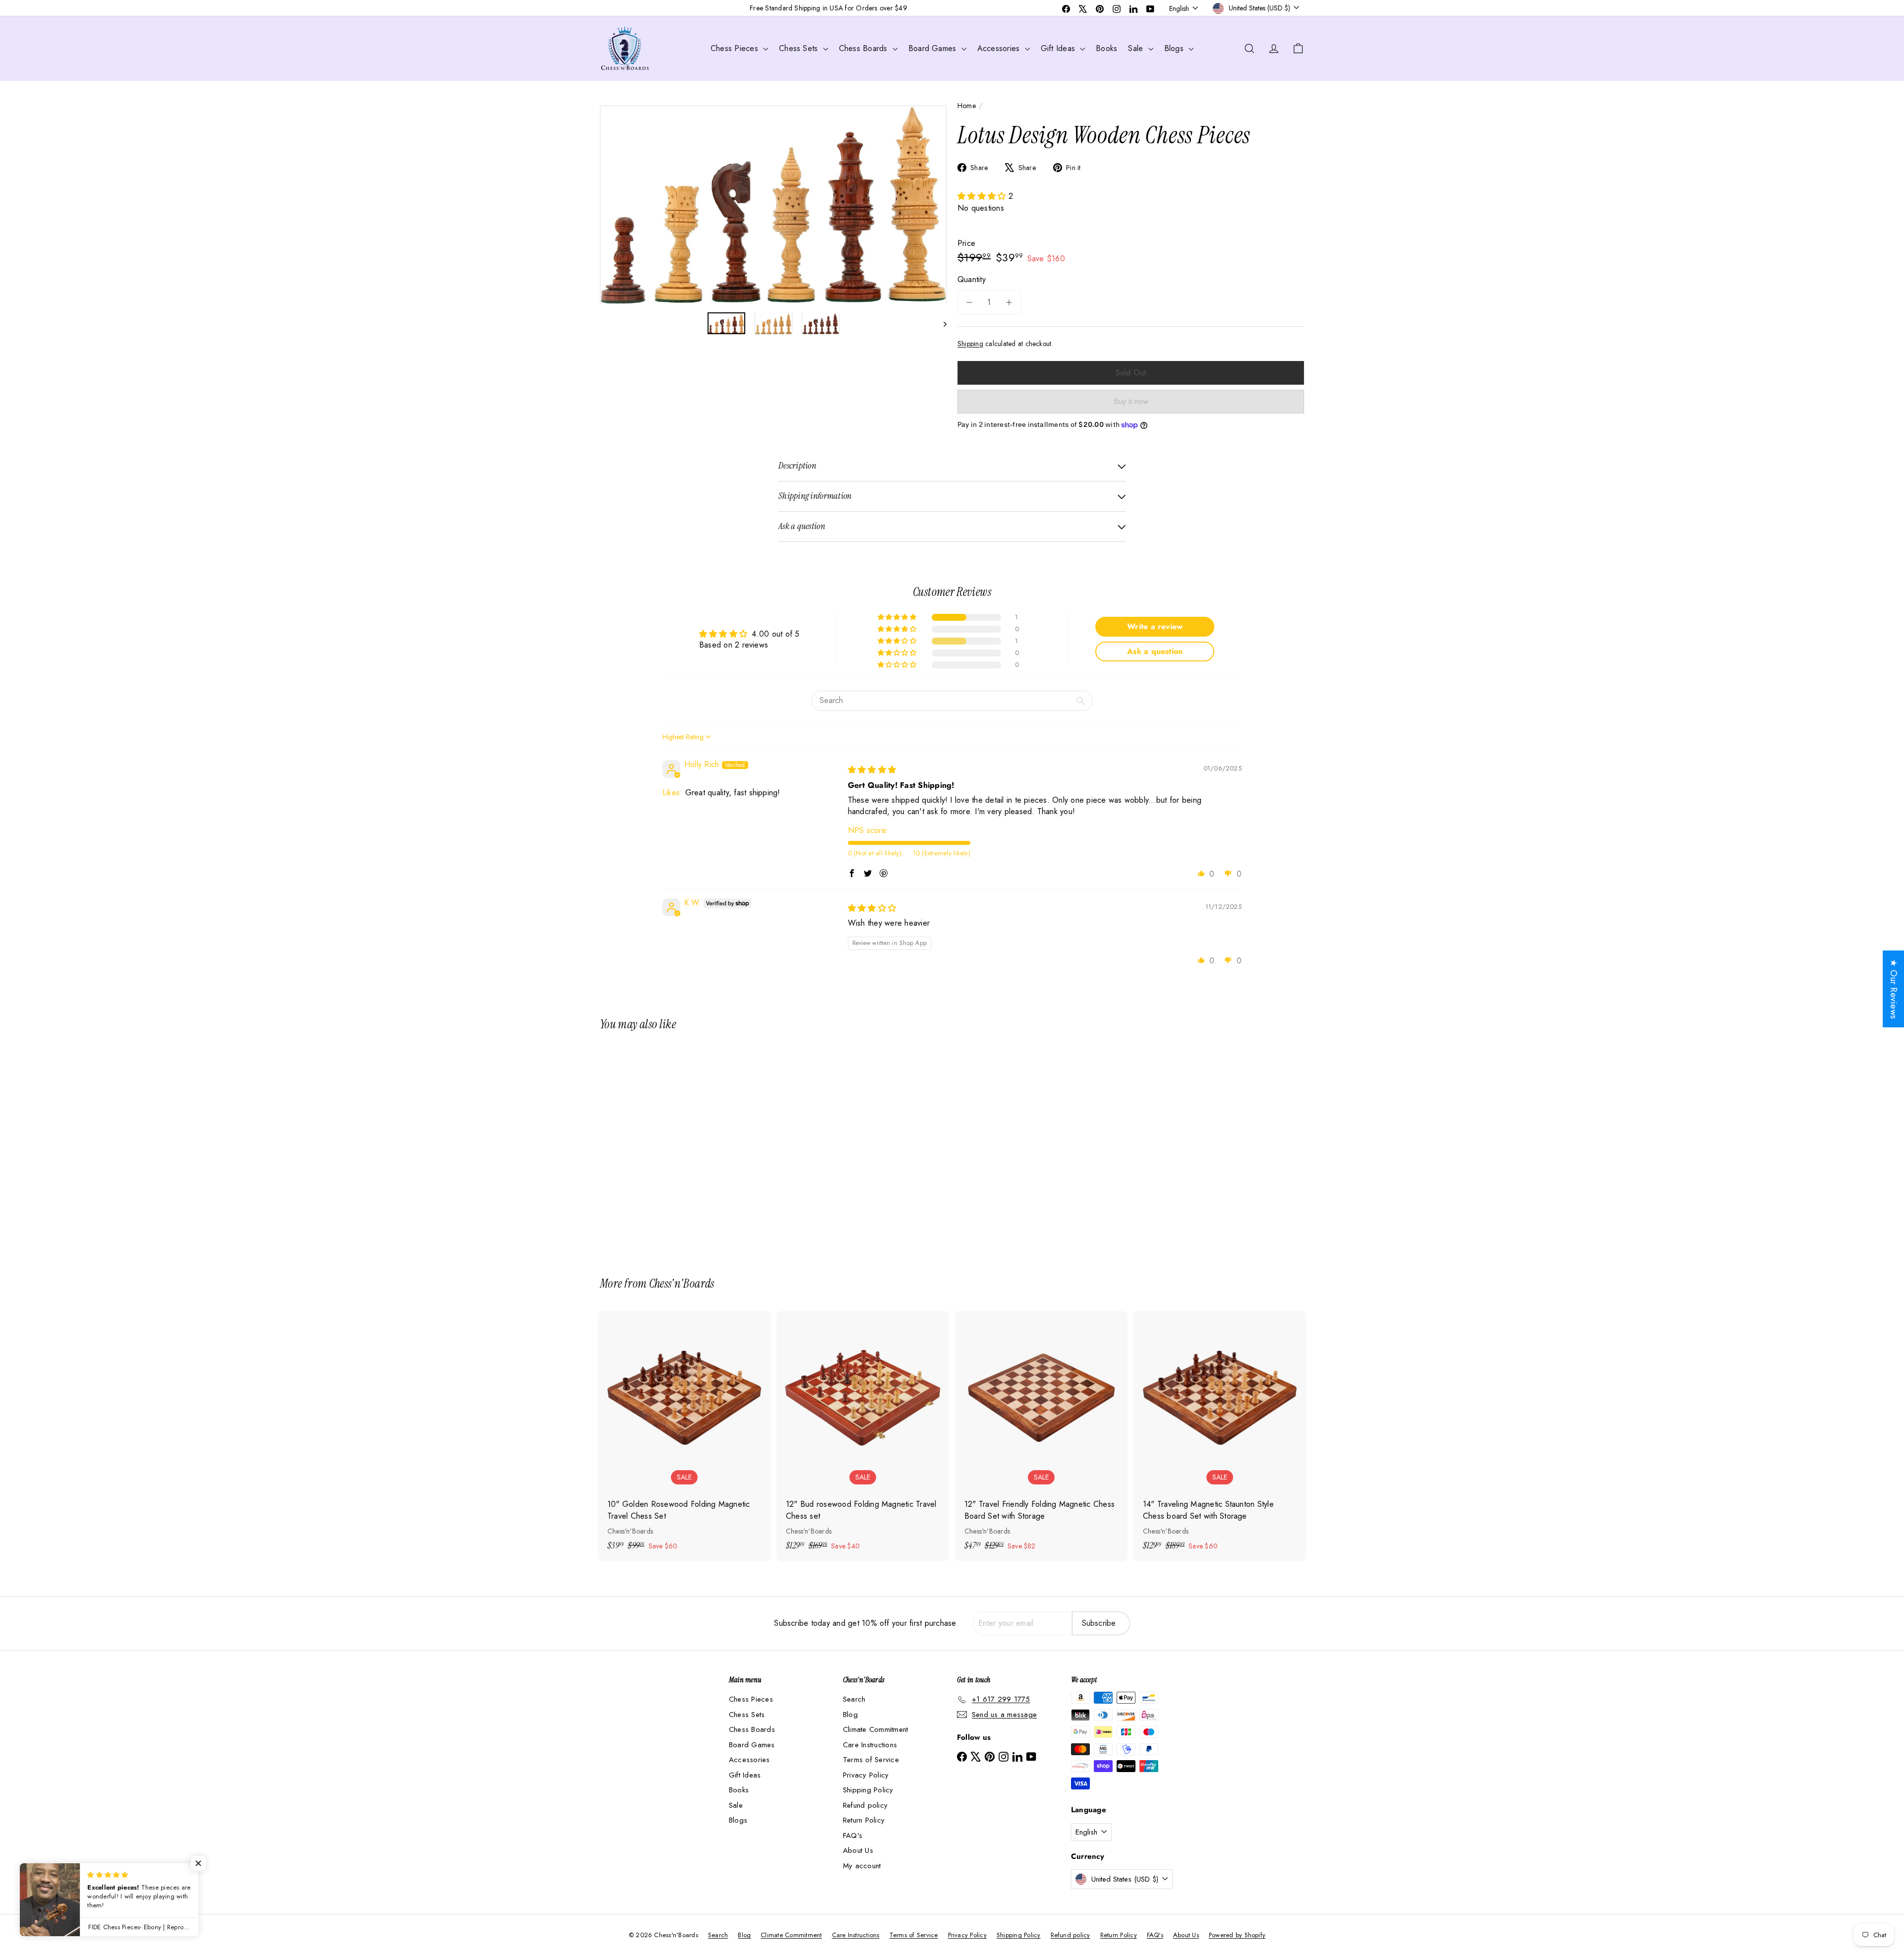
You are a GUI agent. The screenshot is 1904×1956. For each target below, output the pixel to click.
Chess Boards (864, 48)
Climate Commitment (875, 1729)
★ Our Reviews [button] (1894, 989)
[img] (872, 770)
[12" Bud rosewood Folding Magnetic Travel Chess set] (863, 1436)
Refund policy (865, 1805)
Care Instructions (870, 1745)
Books (1106, 48)
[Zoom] (773, 205)
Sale (1137, 48)
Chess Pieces (736, 48)
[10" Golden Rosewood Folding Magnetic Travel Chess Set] (684, 1436)
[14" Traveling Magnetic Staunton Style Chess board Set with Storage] (1220, 1436)
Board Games (934, 48)
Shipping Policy (868, 1790)
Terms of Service (871, 1760)
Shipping (970, 344)
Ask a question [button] (1155, 651)
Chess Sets (800, 48)
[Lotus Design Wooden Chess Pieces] (654, 1147)
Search (854, 1699)
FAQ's (853, 1836)
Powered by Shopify (1237, 1935)
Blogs (1175, 48)
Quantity (972, 279)
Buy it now (1131, 401)
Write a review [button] (1155, 626)
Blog (850, 1715)
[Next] (940, 324)
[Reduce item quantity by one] (969, 302)
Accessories (1000, 48)
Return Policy (864, 1820)
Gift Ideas (1059, 48)
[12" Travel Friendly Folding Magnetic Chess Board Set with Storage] (1041, 1436)
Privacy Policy (866, 1775)
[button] (983, 196)
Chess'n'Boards (682, 1283)
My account (862, 1866)
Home (967, 106)
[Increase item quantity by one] (1009, 302)
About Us (858, 1850)
